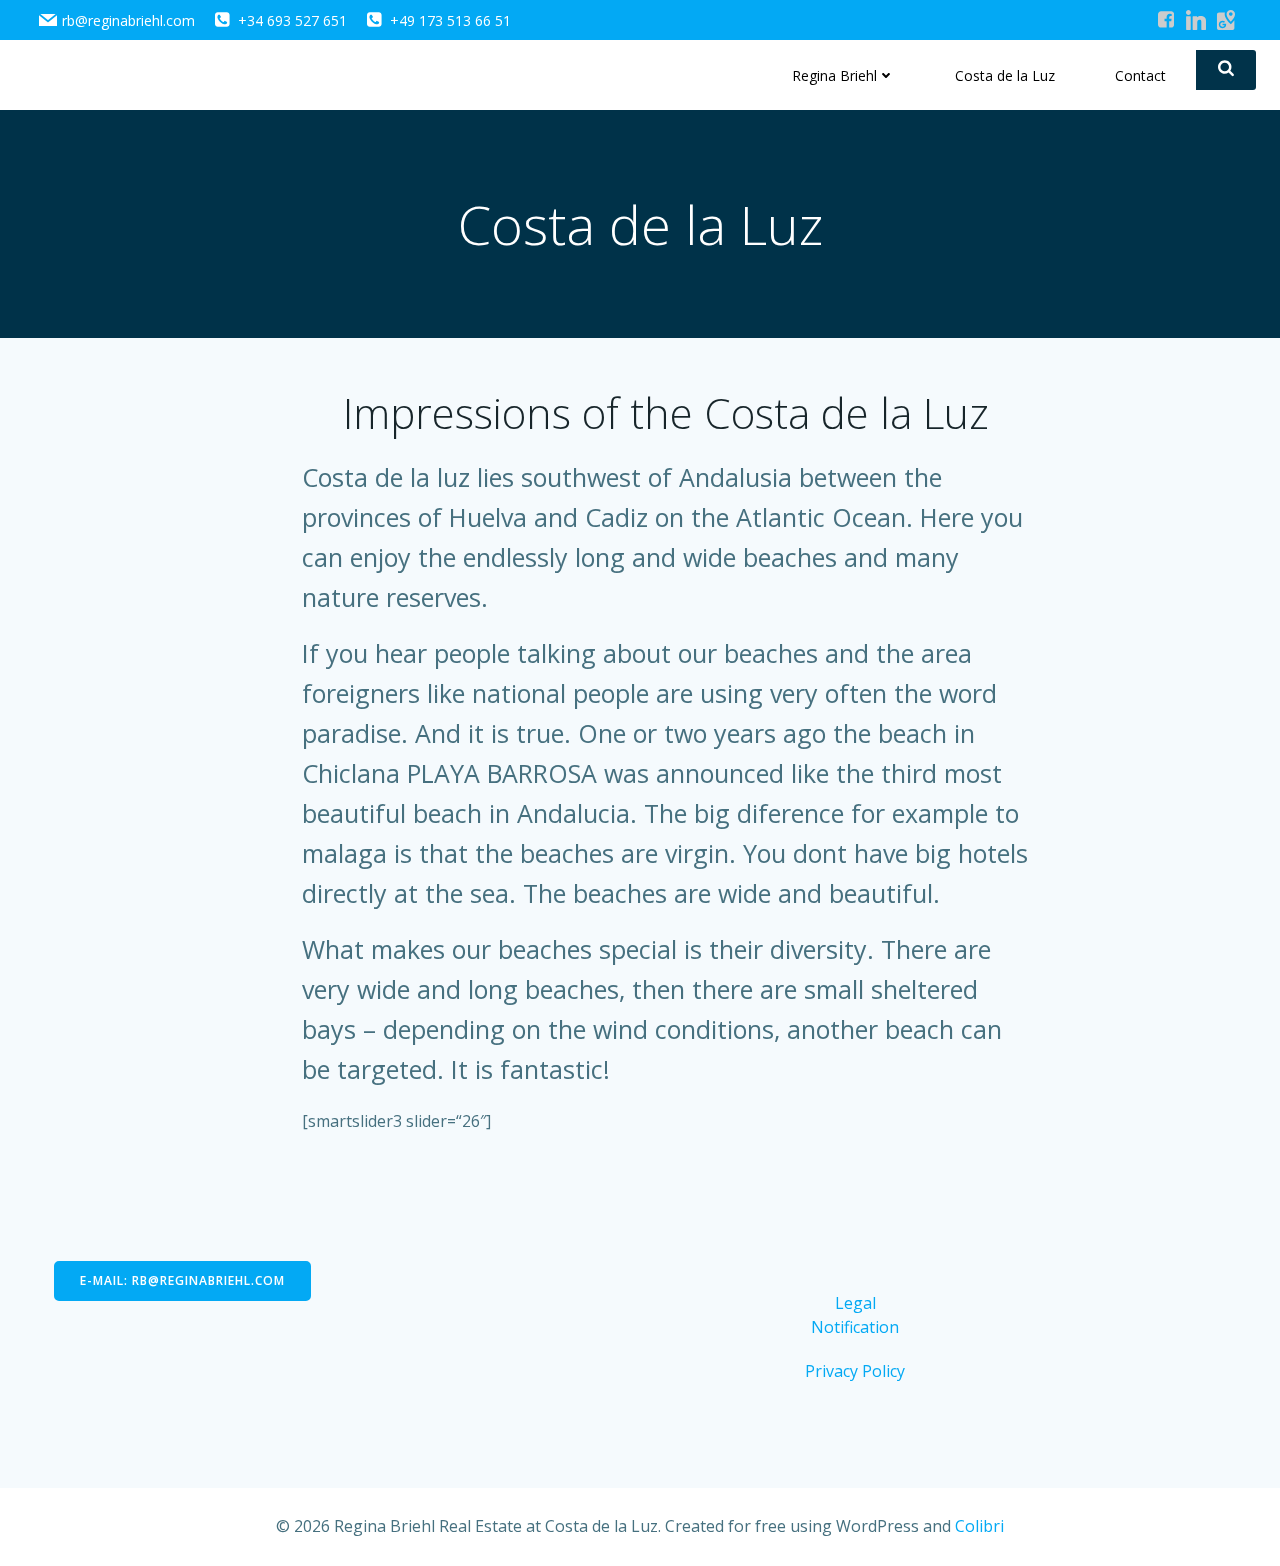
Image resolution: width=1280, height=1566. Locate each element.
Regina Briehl (834, 75)
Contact (1140, 75)
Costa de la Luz (1005, 75)
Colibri (979, 1526)
